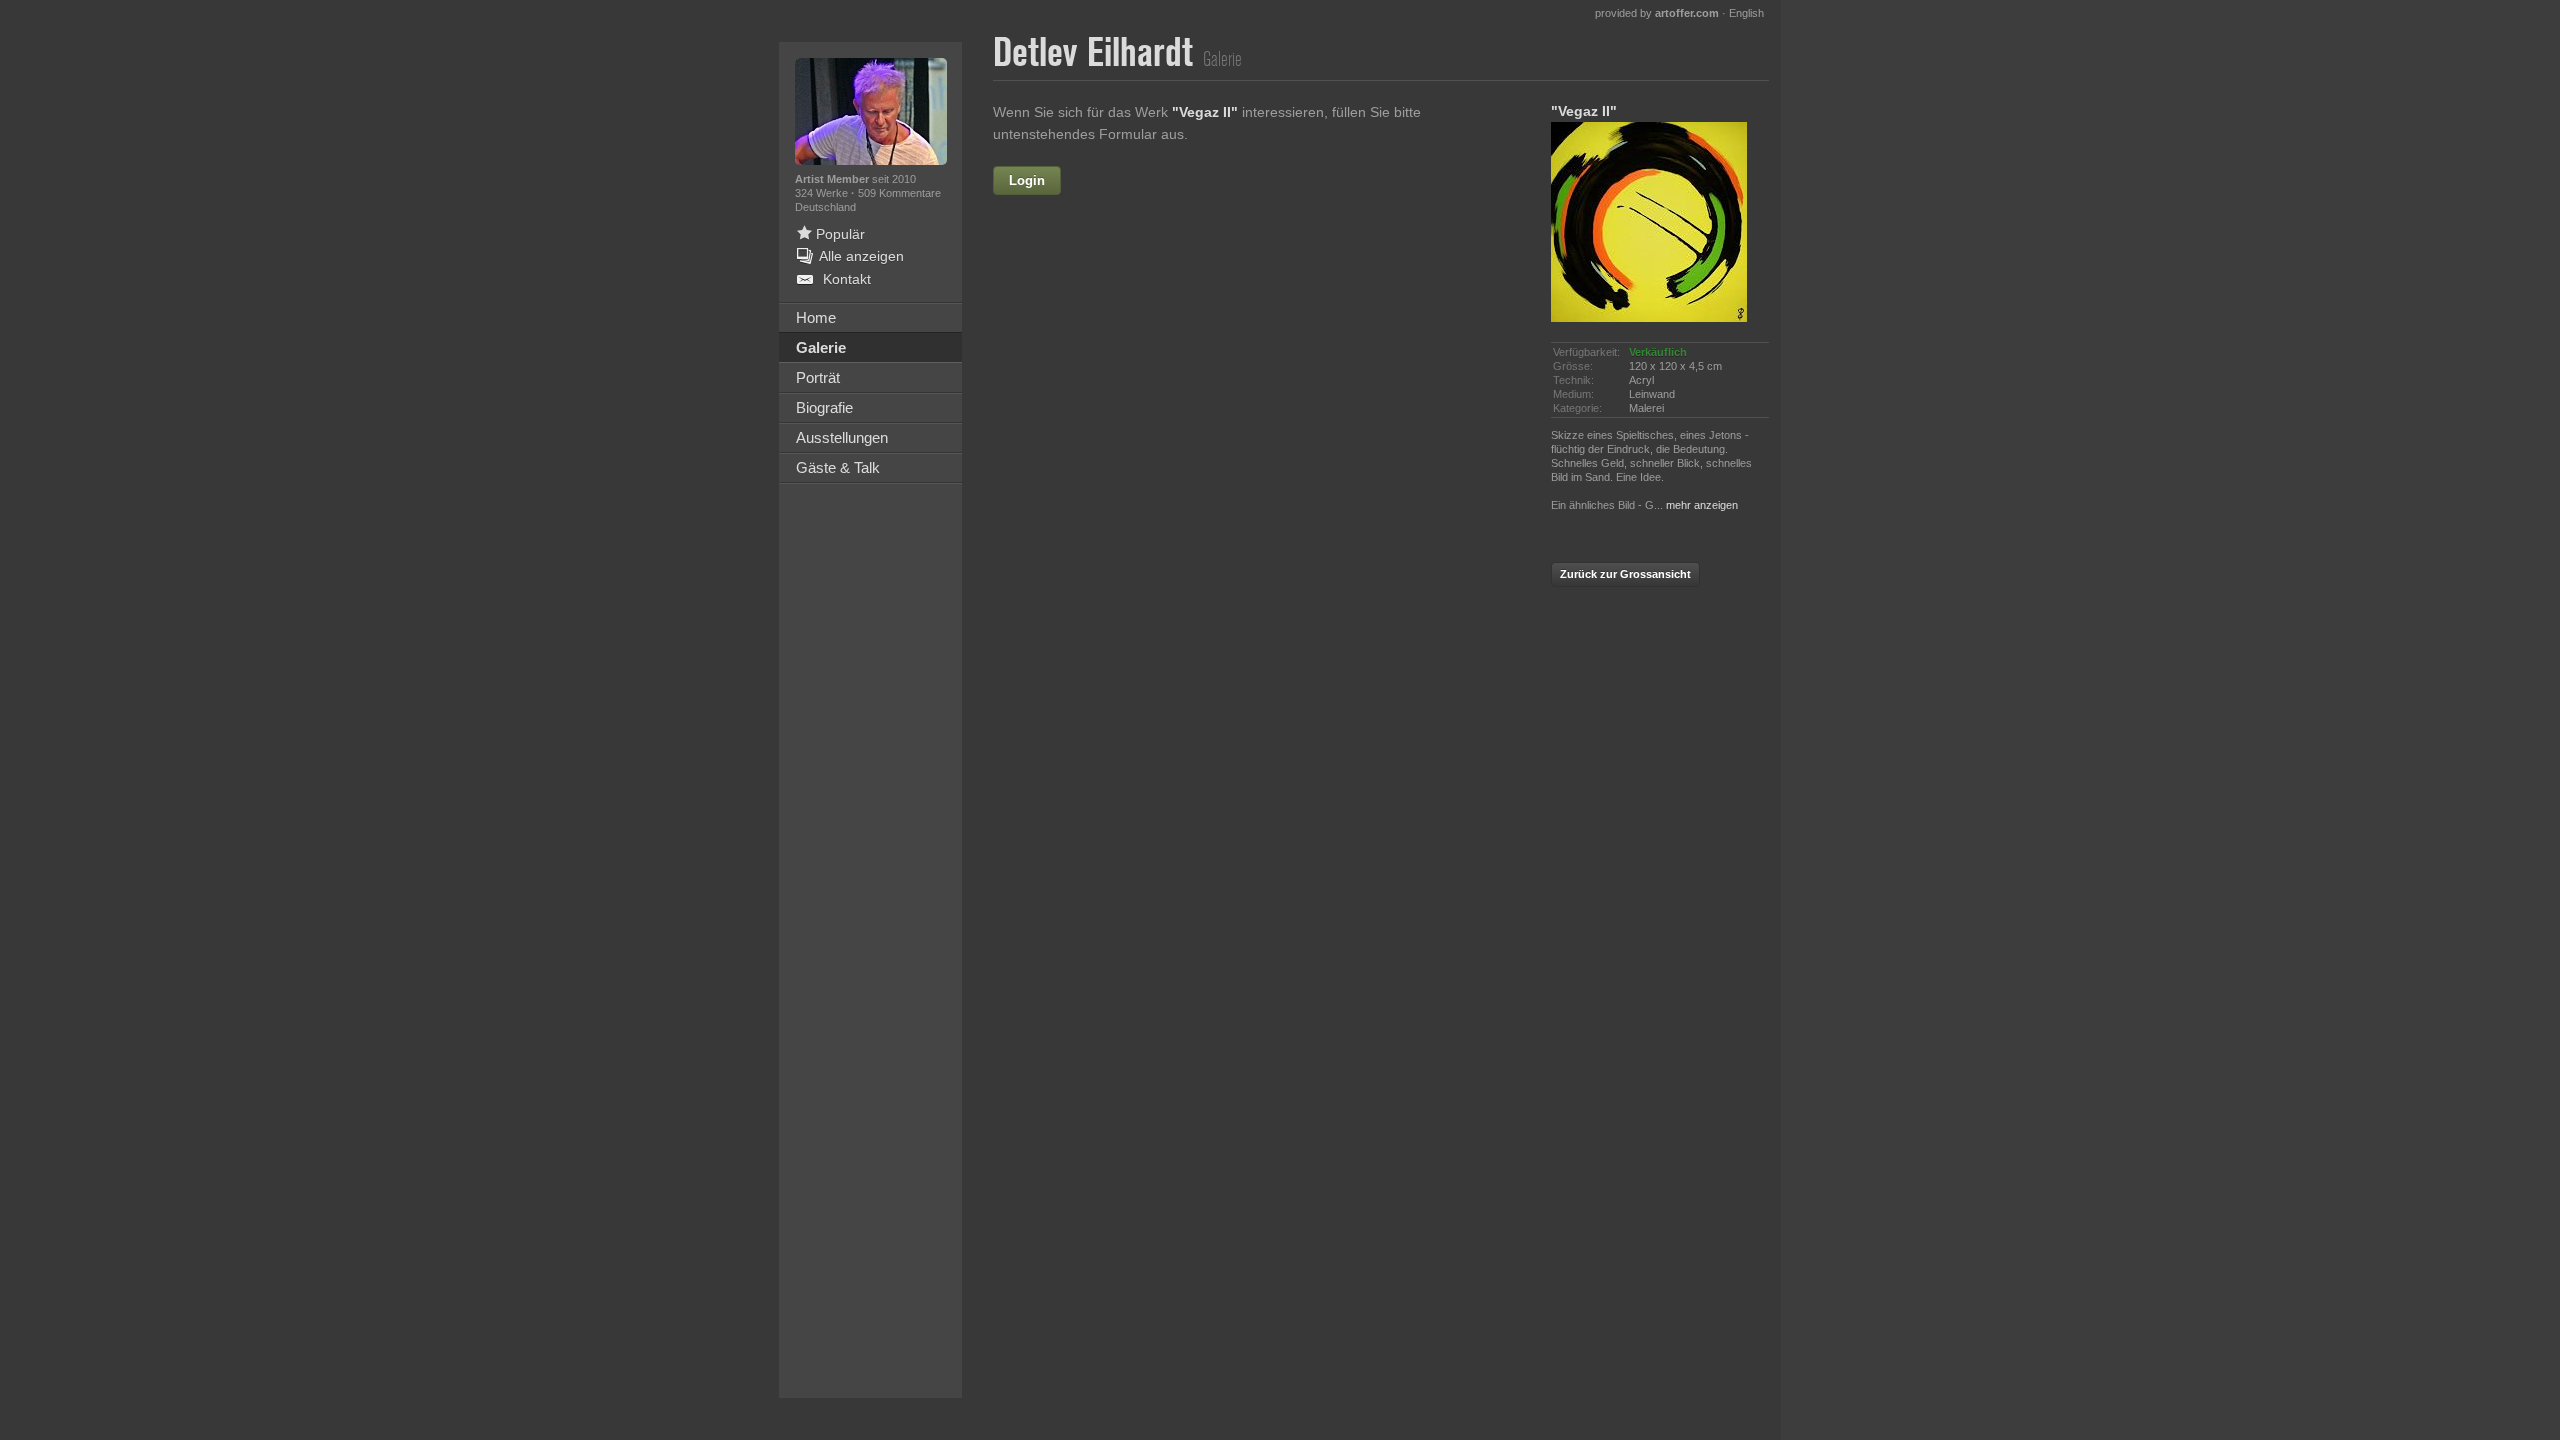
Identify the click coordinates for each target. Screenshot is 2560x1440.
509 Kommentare (899, 193)
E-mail (1112, 309)
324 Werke (823, 193)
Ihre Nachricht (1085, 352)
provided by (1657, 13)
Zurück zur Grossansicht (1625, 574)
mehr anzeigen (1702, 505)
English (1746, 13)
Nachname (1097, 266)
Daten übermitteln (1260, 575)
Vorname (1177, 181)
